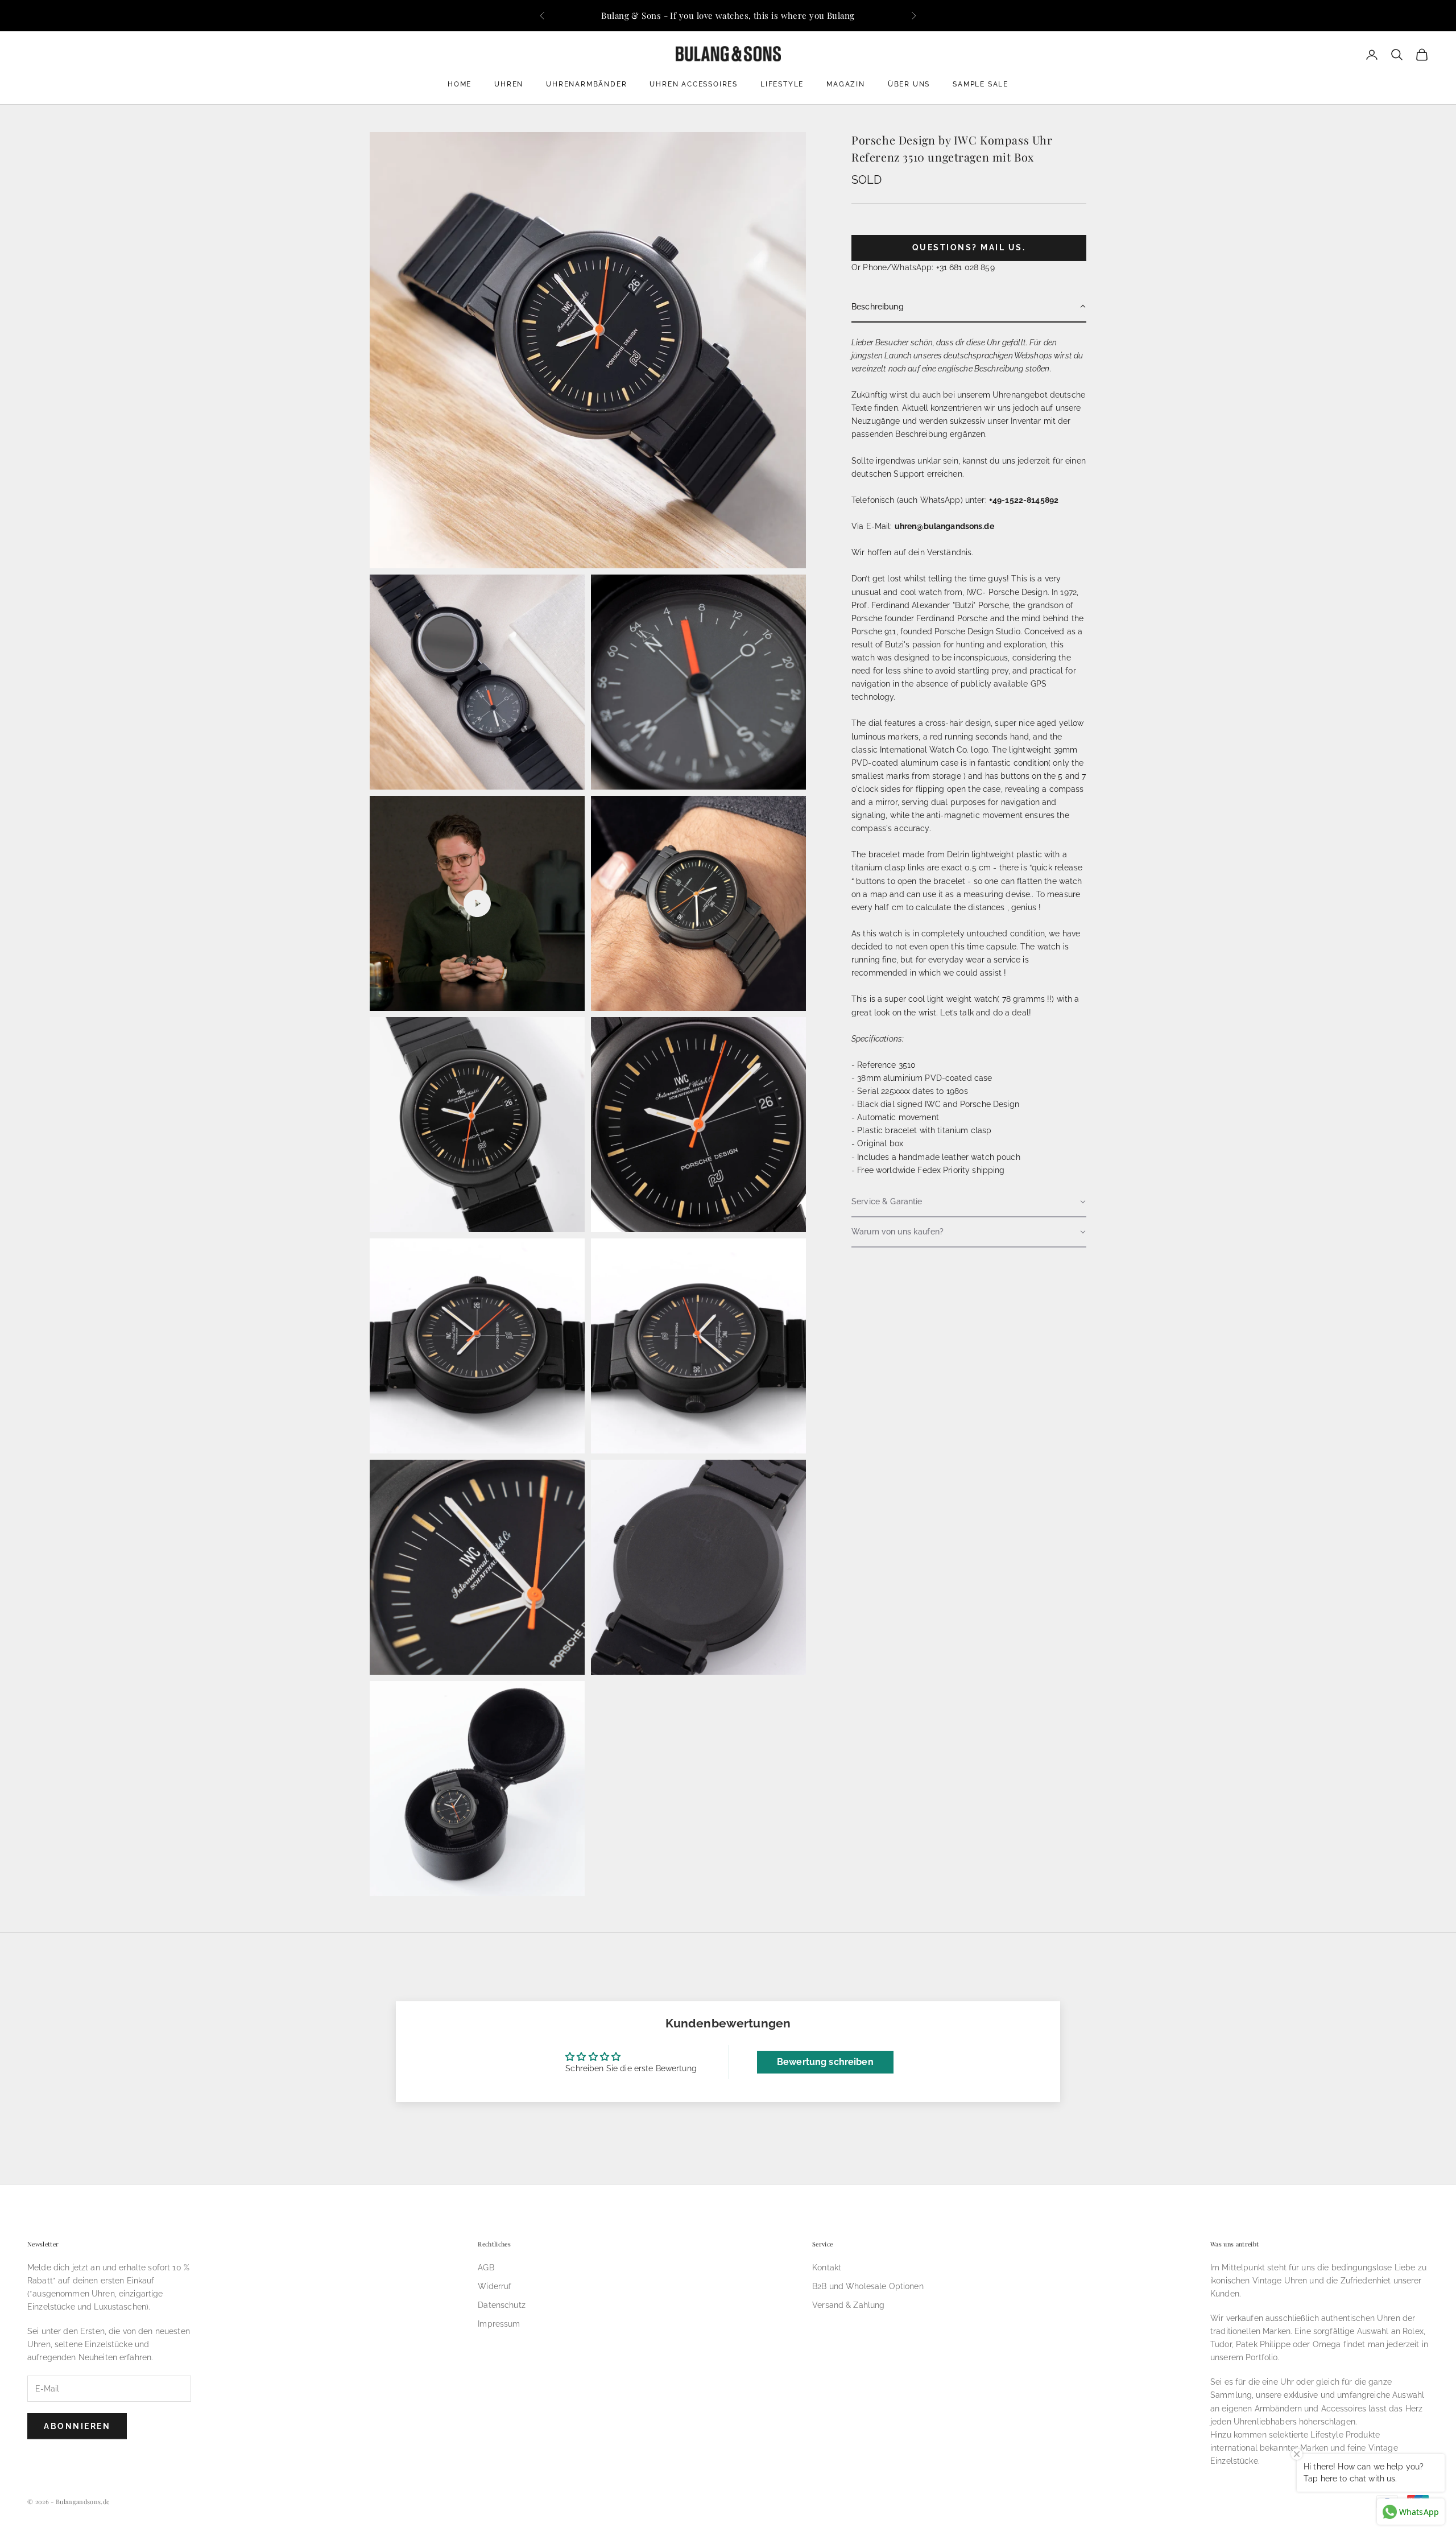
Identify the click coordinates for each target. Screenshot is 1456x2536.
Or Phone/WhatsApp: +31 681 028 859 (923, 267)
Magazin (846, 84)
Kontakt (827, 2267)
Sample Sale (981, 84)
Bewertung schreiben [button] (825, 2062)
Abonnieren (77, 2426)
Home (460, 84)
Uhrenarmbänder (586, 84)
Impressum (499, 2324)
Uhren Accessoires (694, 84)
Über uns (909, 84)
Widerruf (495, 2286)
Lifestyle (782, 84)
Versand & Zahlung (848, 2305)
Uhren (509, 84)
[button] (969, 307)
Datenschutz (502, 2305)
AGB (486, 2267)
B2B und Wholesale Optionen (868, 2286)
